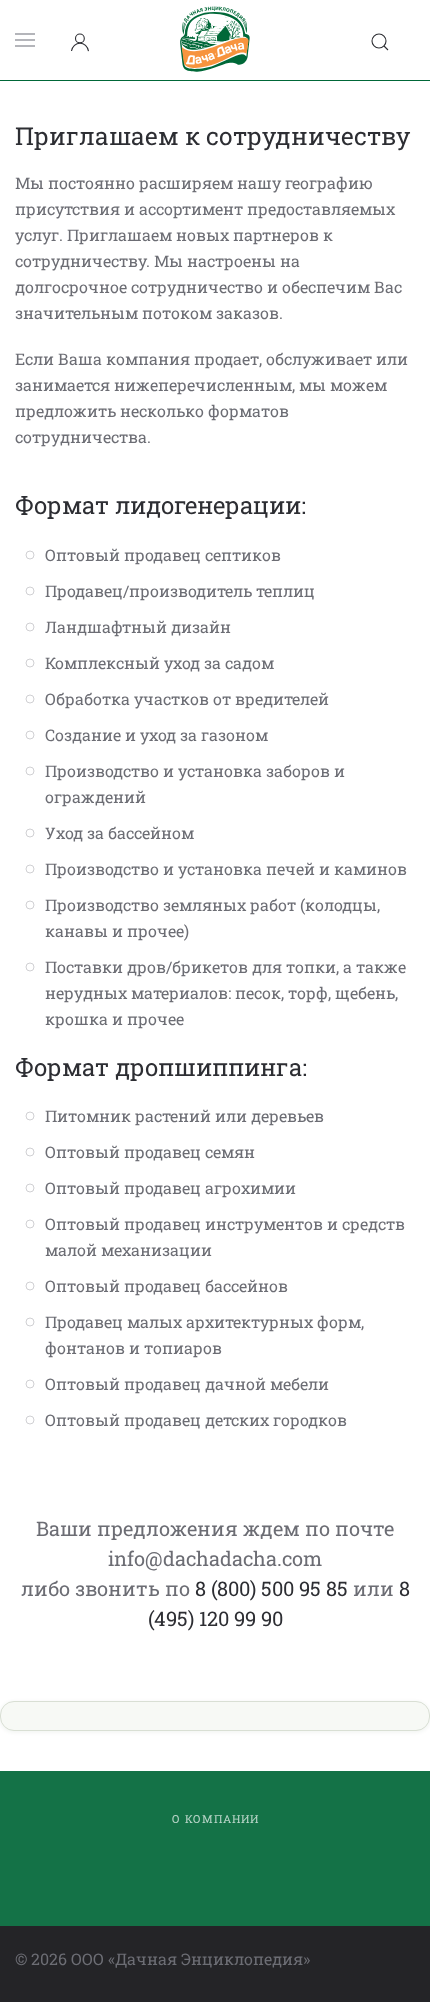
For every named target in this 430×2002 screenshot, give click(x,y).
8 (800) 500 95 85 (271, 1588)
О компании (215, 1818)
